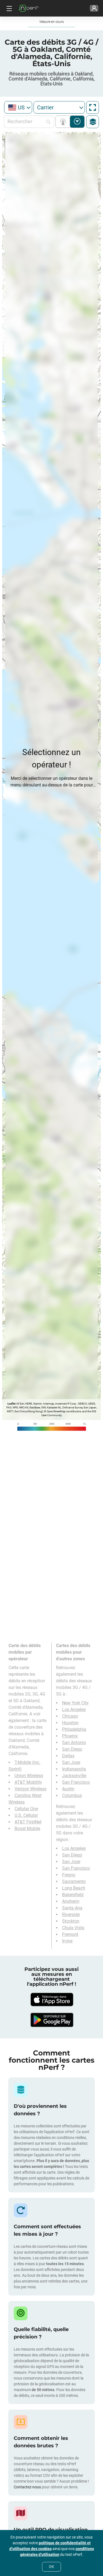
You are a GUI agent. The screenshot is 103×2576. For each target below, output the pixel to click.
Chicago (70, 1716)
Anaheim (71, 1901)
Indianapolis (74, 1769)
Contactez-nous (27, 2487)
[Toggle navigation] (9, 8)
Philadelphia (74, 1729)
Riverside (71, 1915)
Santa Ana (72, 1908)
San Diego (72, 1749)
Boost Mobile (27, 1829)
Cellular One (26, 1809)
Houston (70, 1723)
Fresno (69, 1875)
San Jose (71, 1762)
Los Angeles (74, 1709)
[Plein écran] (93, 107)
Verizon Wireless (30, 1789)
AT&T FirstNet (28, 1822)
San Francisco (76, 1782)
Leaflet (11, 1404)
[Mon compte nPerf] (94, 8)
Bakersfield (73, 1895)
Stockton (71, 1921)
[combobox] (18, 107)
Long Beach (74, 1888)
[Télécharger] (52, 2000)
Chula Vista (73, 1928)
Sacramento (74, 1881)
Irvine (67, 1941)
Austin (68, 1789)
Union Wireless (29, 1776)
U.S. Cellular (26, 1815)
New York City (75, 1703)
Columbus (72, 1795)
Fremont (70, 1934)
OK (51, 2567)
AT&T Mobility (28, 1782)
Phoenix (70, 1736)
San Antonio (74, 1743)
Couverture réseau (64, 122)
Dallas (68, 1756)
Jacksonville (74, 1776)
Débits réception (77, 122)
